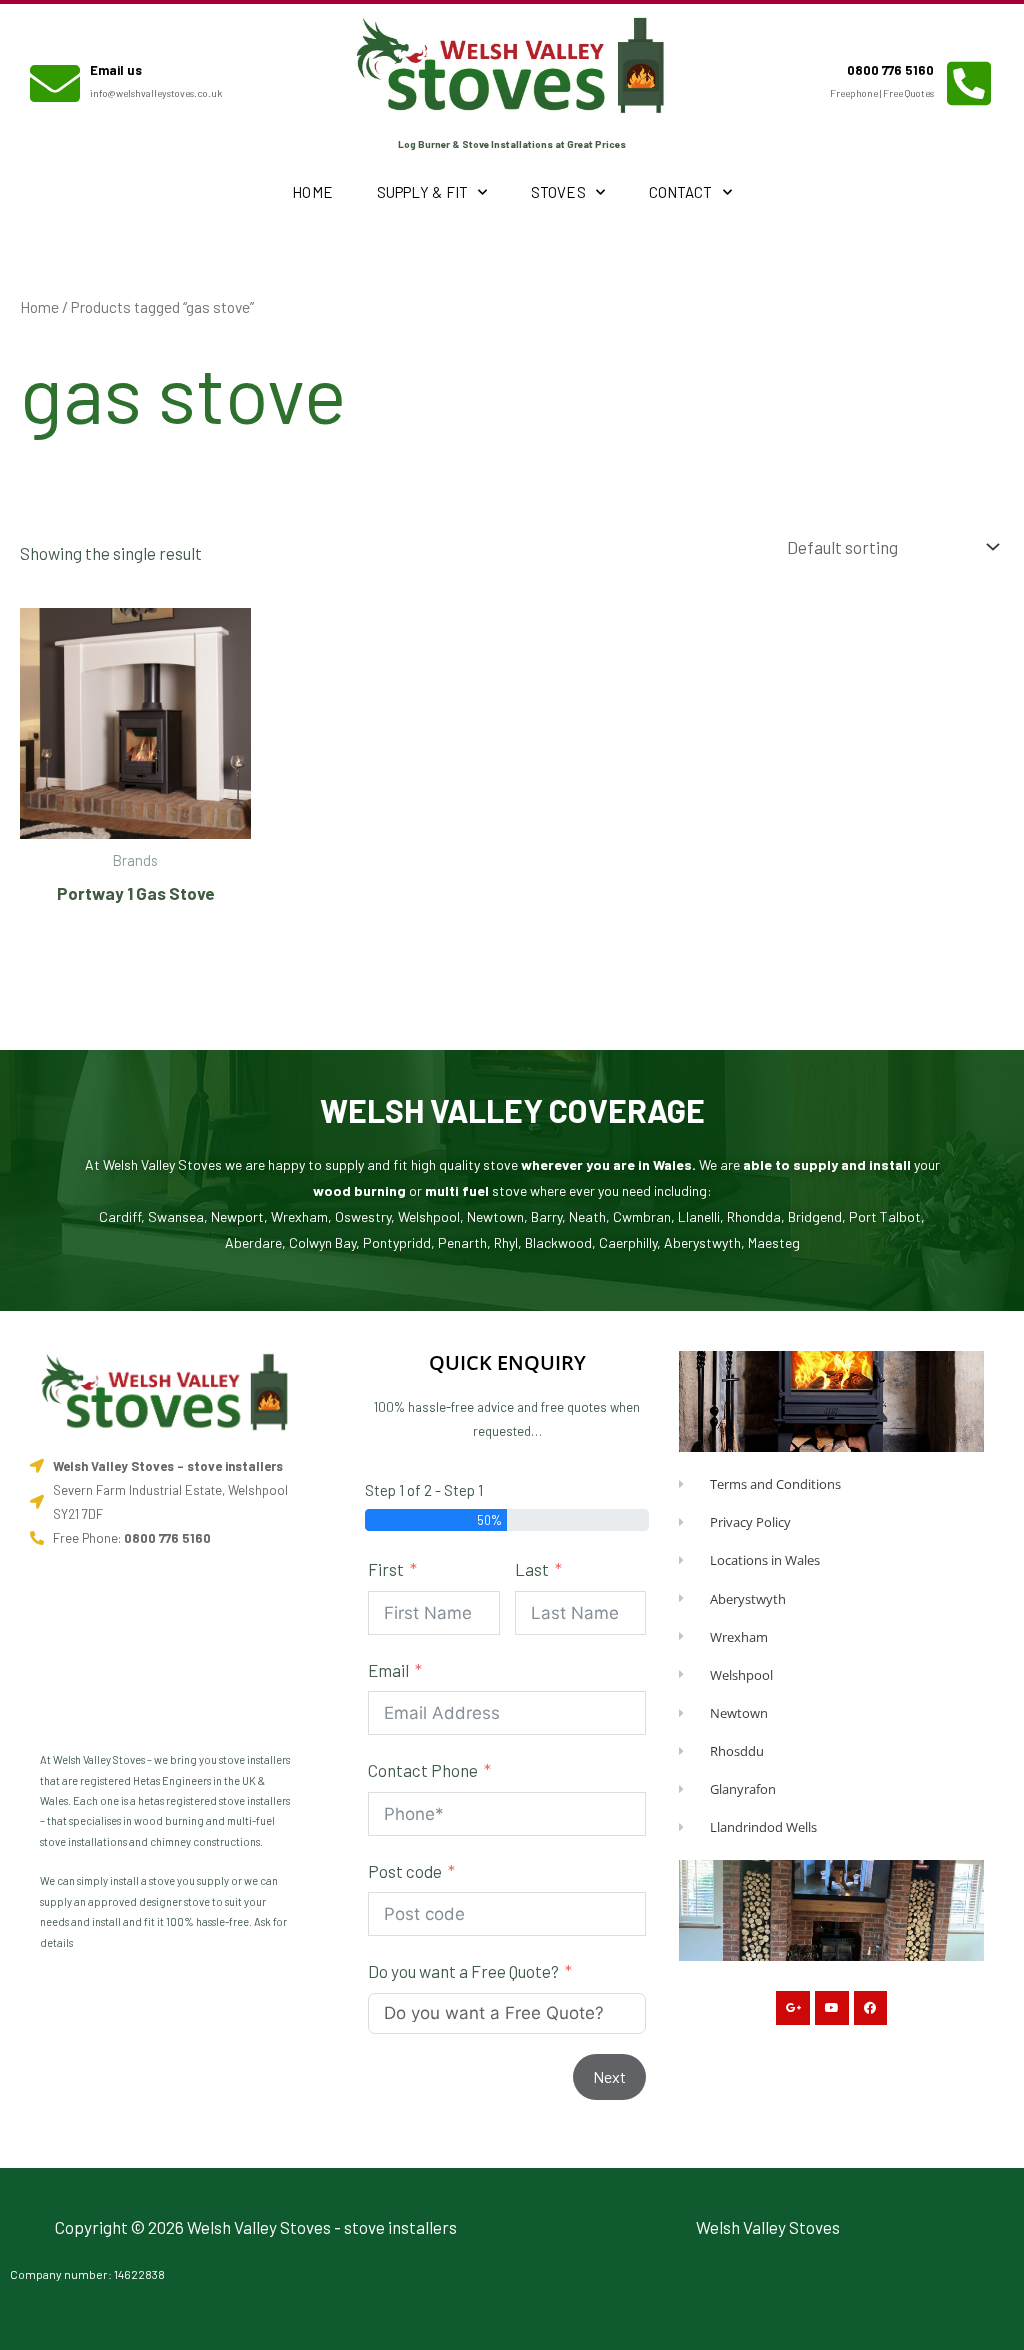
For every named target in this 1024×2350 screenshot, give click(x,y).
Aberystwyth (702, 1242)
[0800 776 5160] (969, 83)
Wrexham (299, 1216)
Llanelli (699, 1216)
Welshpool (429, 1216)
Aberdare (253, 1242)
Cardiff (120, 1216)
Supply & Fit (422, 192)
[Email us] (55, 83)
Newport (237, 1216)
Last (532, 1569)
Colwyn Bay (322, 1242)
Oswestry (363, 1216)
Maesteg (774, 1242)
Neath (587, 1216)
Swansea (176, 1216)
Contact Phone (423, 1770)
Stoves (558, 192)
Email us (116, 70)
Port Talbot (885, 1216)
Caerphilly (628, 1242)
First (386, 1569)
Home (312, 192)
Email (388, 1670)
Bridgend (815, 1216)
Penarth (462, 1242)
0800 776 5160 (890, 70)
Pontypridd (397, 1242)
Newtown (495, 1216)
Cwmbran (642, 1216)
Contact (681, 192)
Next (609, 2076)
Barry (546, 1216)
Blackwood (558, 1242)
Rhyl (506, 1242)
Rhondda (754, 1216)
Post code (405, 1871)
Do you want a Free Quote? (463, 1971)
